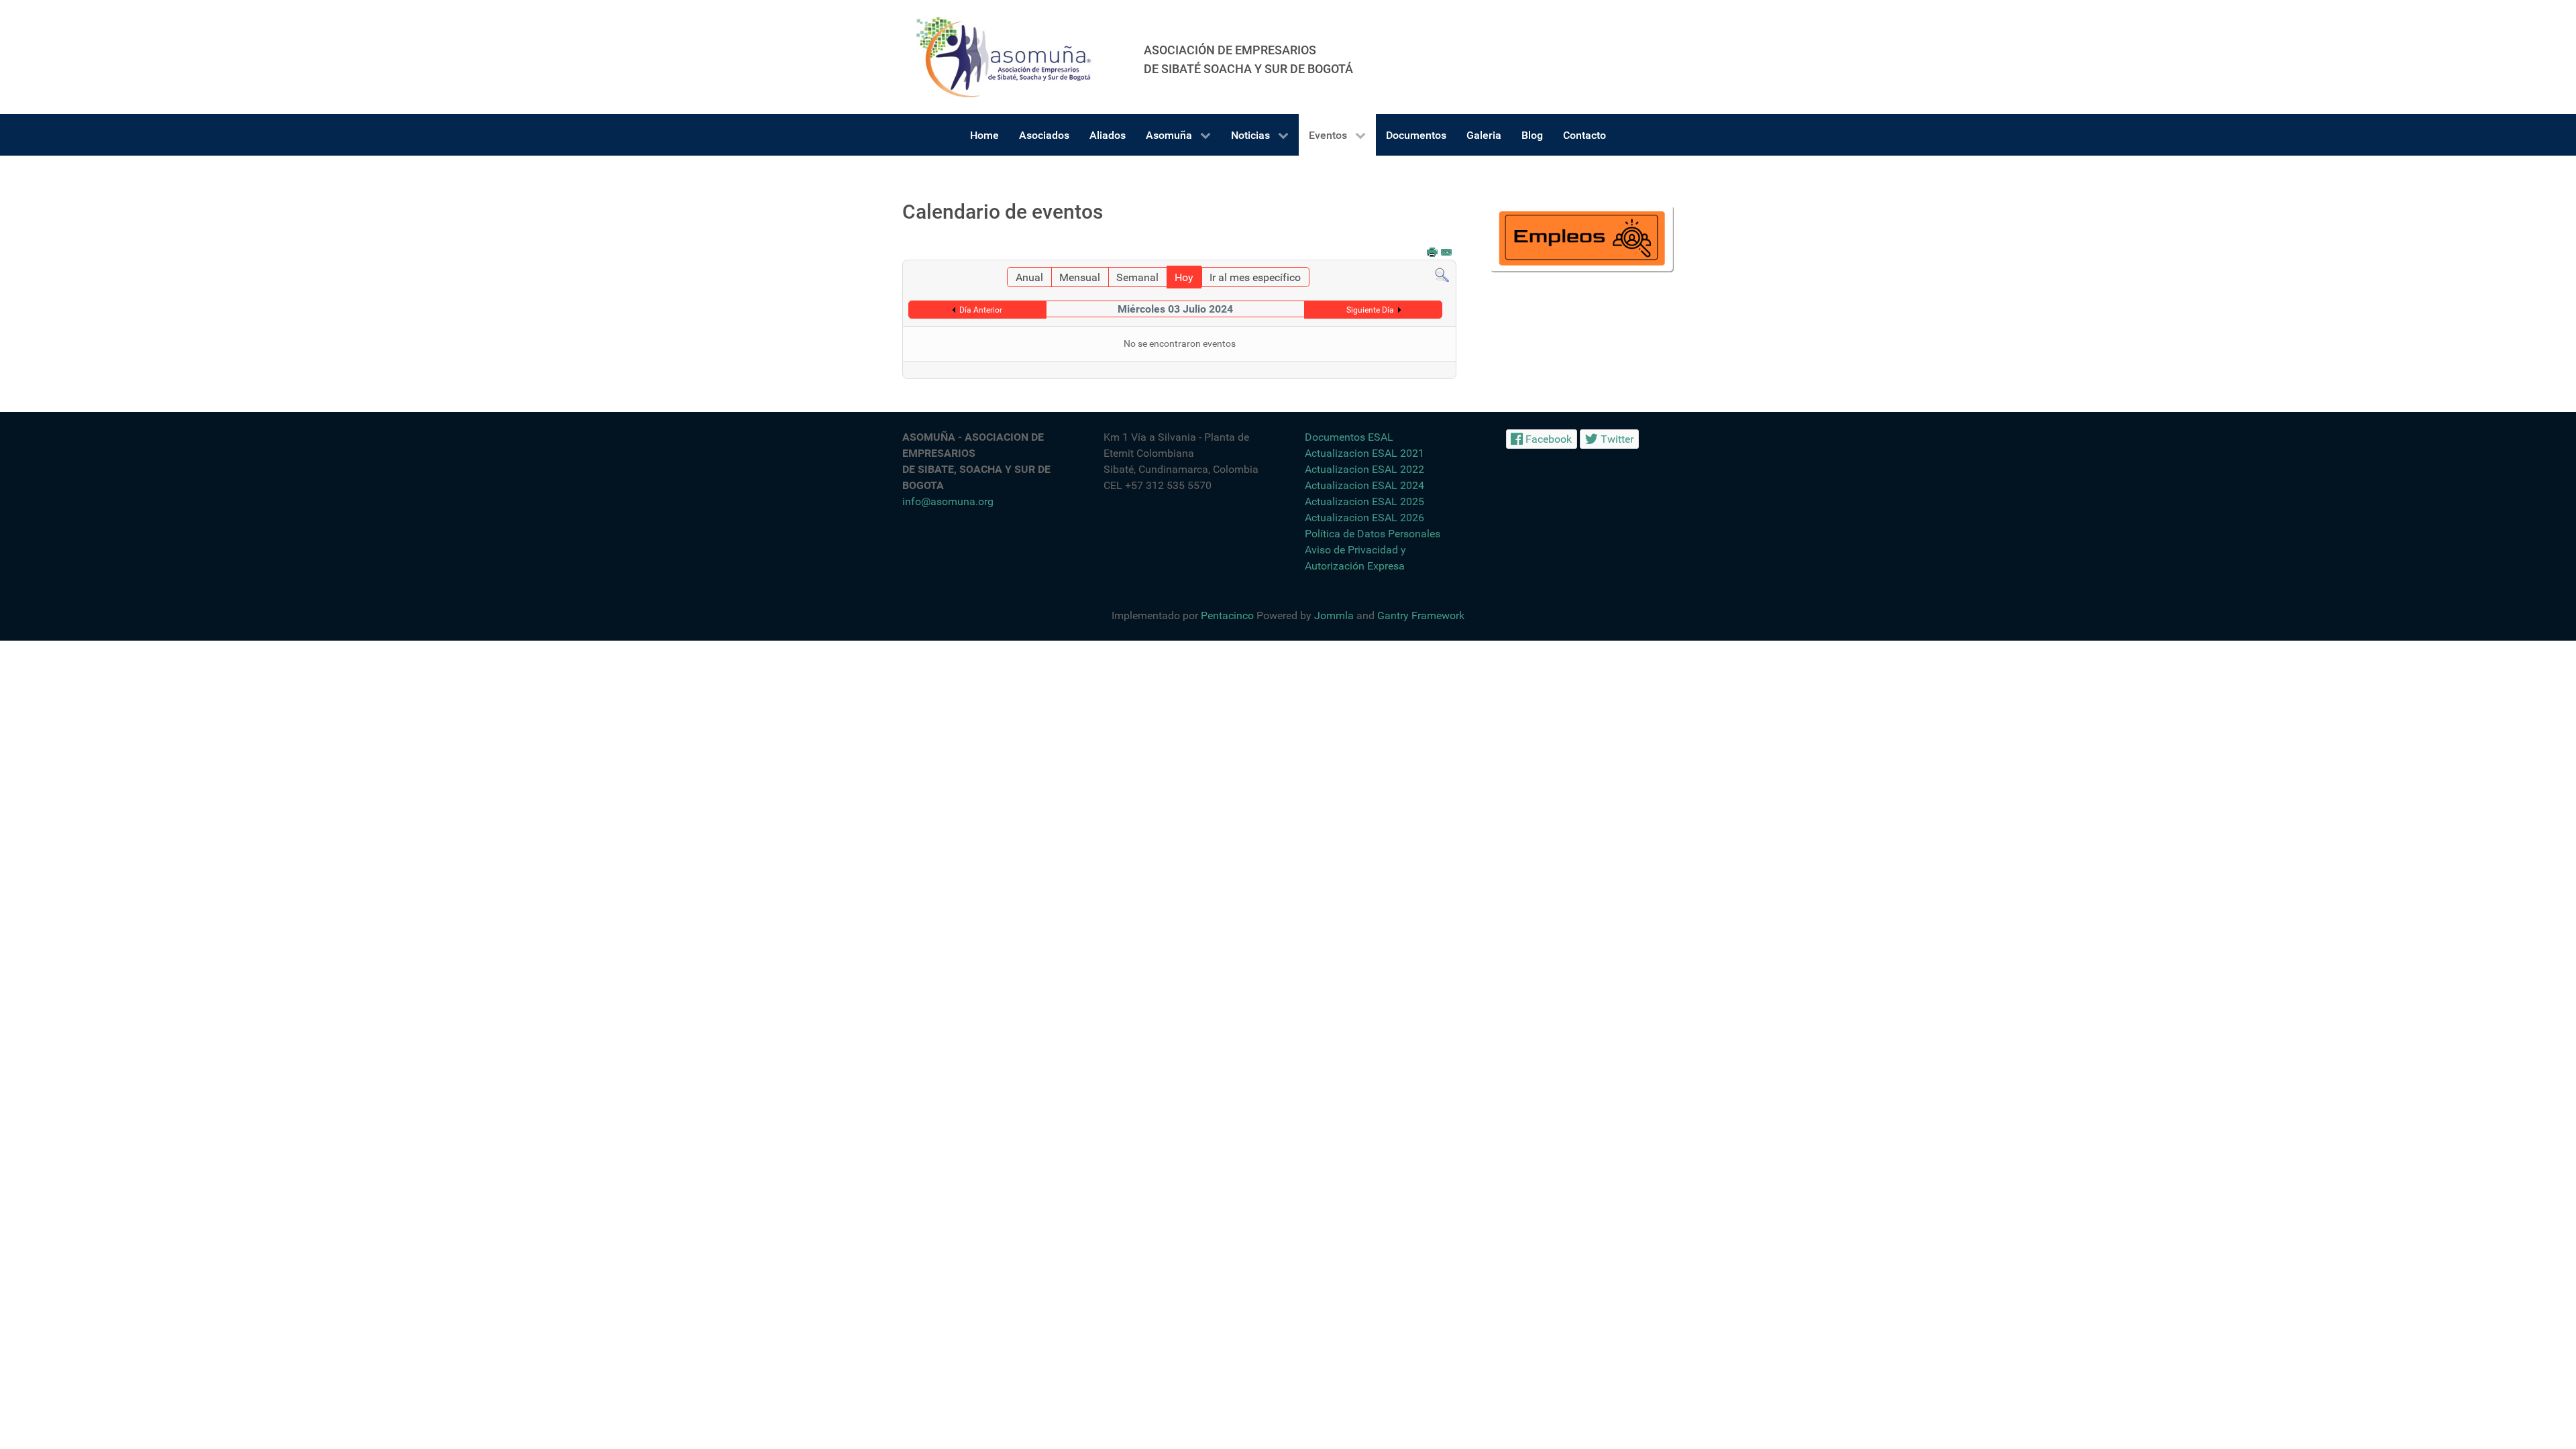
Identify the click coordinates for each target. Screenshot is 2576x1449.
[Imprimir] (1433, 253)
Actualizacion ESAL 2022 (1364, 469)
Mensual (1080, 277)
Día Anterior (981, 310)
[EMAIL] (1447, 253)
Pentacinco (1227, 615)
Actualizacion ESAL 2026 (1364, 518)
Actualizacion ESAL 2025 (1364, 501)
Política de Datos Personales (1373, 534)
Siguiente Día (1370, 310)
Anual (1029, 277)
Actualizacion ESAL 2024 (1364, 485)
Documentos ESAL (1349, 437)
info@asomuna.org (948, 501)
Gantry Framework (1421, 615)
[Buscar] (1442, 275)
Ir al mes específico (1255, 277)
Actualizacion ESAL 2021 (1364, 453)
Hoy (1184, 277)
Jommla (1334, 615)
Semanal (1137, 277)
